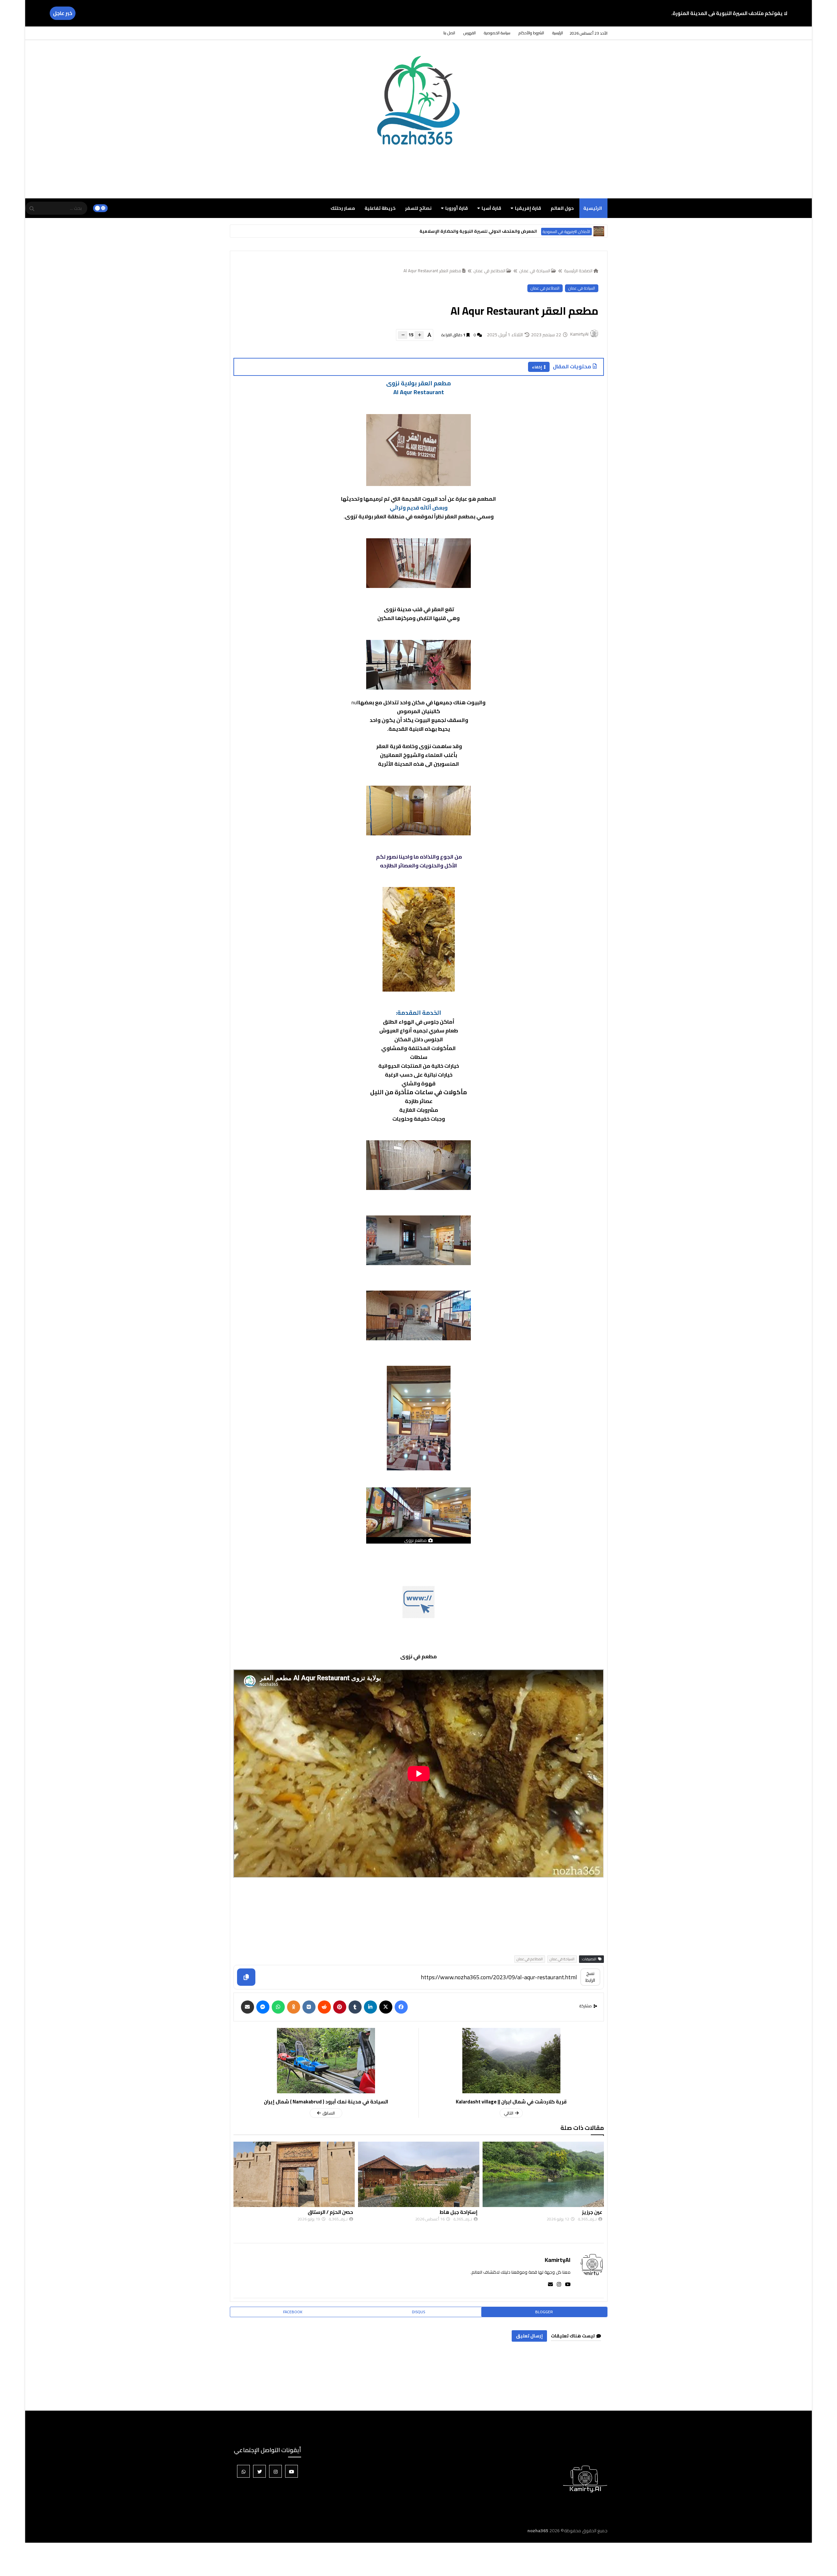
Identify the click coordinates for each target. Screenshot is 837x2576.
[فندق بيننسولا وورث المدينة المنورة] (599, 231)
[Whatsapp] (278, 2007)
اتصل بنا (449, 33)
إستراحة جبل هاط (583, 2212)
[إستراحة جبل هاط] (543, 2174)
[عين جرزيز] (294, 2174)
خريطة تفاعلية (380, 208)
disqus (418, 2312)
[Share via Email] (248, 2007)
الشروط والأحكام (531, 33)
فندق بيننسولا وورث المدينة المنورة (515, 231)
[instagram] (557, 2284)
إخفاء (537, 367)
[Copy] (246, 1977)
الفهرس (470, 33)
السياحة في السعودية (574, 232)
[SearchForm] (32, 209)
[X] (386, 2007)
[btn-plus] (419, 335)
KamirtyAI (558, 2260)
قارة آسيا (491, 208)
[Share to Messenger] (263, 2007)
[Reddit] (324, 2007)
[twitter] (259, 2471)
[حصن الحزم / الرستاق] (419, 2174)
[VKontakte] (309, 2007)
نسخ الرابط (590, 1977)
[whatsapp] (243, 2471)
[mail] (548, 2284)
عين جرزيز (343, 2212)
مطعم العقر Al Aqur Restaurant (432, 271)
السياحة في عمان (535, 271)
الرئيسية (558, 33)
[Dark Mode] (100, 208)
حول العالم (562, 208)
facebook (293, 2312)
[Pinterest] (340, 2007)
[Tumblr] (355, 2007)
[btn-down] (403, 335)
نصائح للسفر (418, 208)
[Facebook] (401, 2007)
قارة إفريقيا (528, 208)
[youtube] (566, 2284)
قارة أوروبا (457, 208)
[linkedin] (370, 2007)
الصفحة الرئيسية (578, 271)
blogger (544, 2312)
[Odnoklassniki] (294, 2007)
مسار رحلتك (343, 208)
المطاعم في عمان (489, 271)
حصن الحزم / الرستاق (455, 2212)
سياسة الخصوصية (497, 33)
